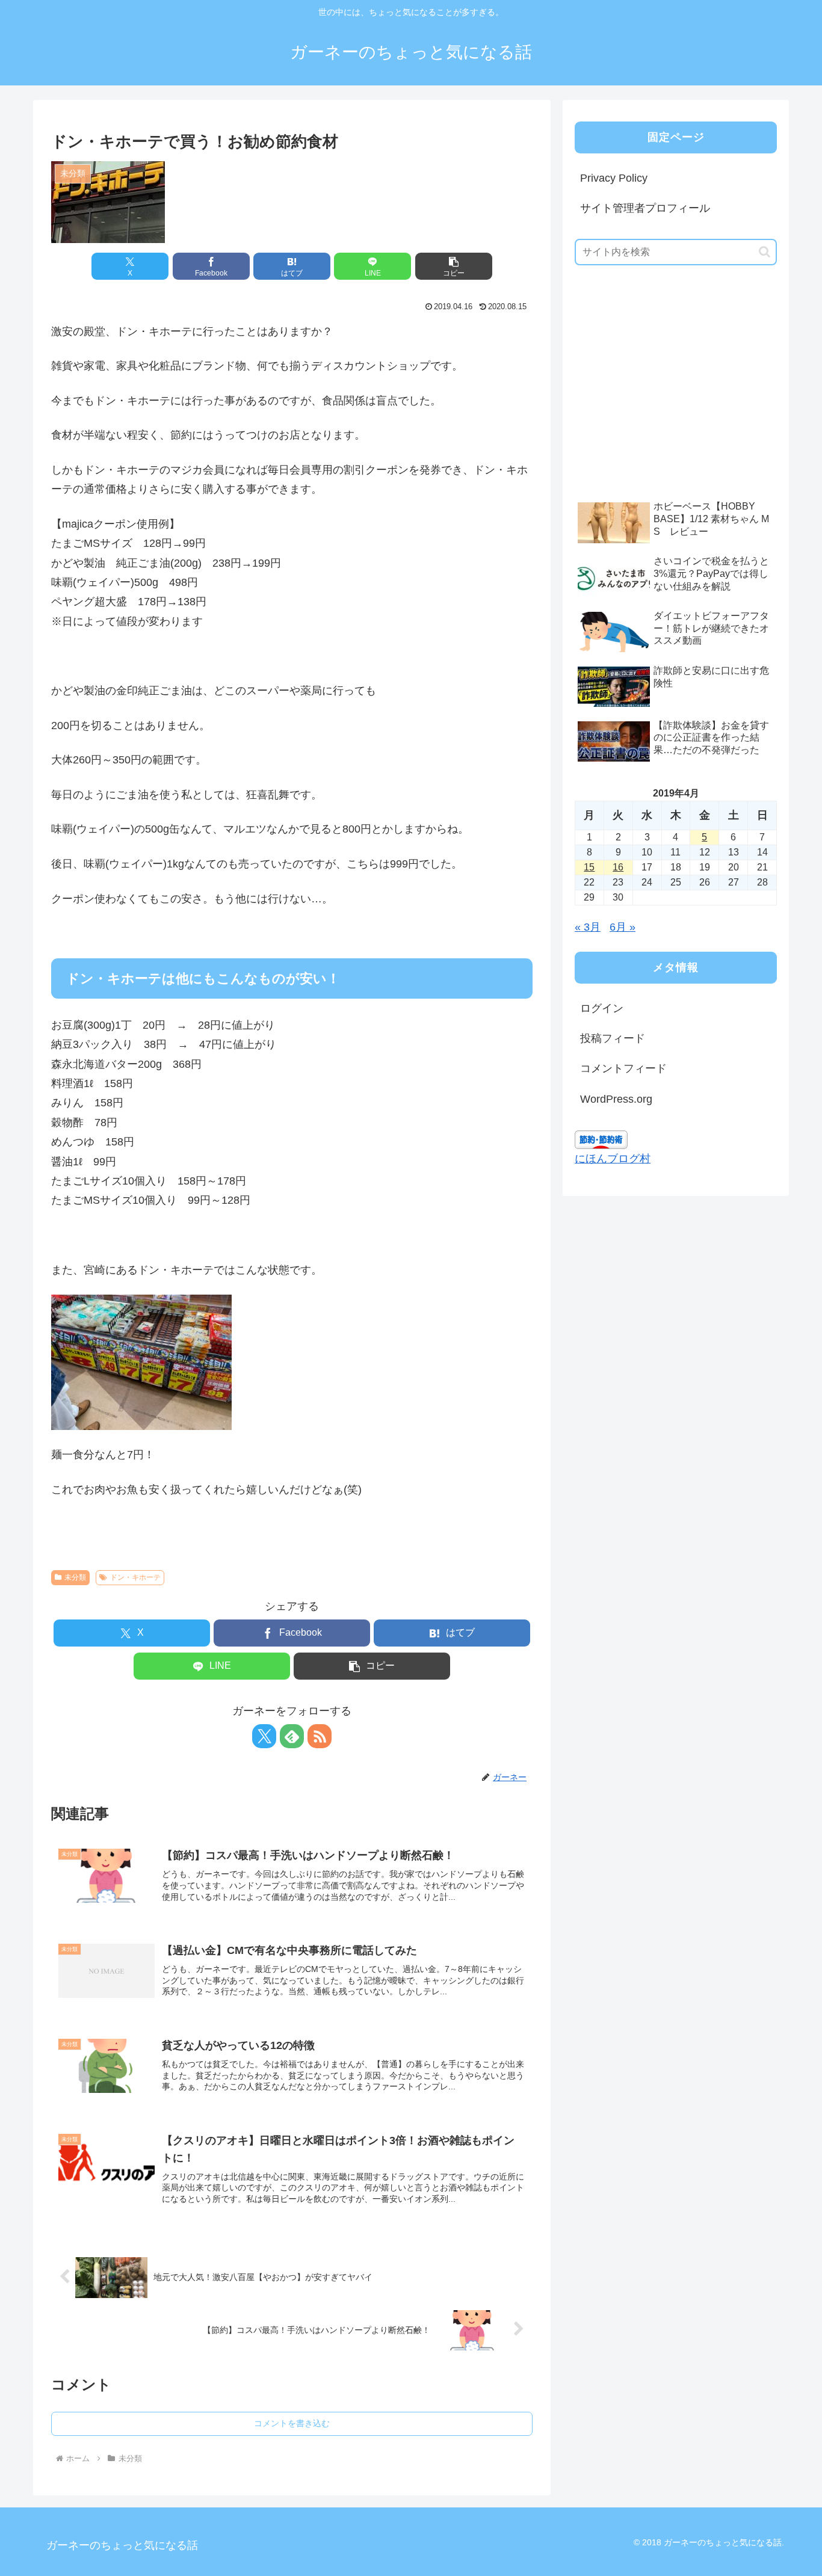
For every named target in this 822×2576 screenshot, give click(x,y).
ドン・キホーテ (135, 1577)
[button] (454, 266)
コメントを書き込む (292, 2423)
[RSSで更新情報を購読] (320, 1736)
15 (589, 867)
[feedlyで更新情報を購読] (292, 1736)
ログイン (602, 1008)
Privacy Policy (614, 178)
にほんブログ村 (613, 1159)
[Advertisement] (665, 401)
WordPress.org (616, 1099)
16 (618, 867)
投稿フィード (613, 1038)
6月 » (623, 927)
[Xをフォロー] (264, 1736)
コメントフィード (623, 1068)
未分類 (75, 1577)
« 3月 (588, 927)
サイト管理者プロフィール (645, 208)
